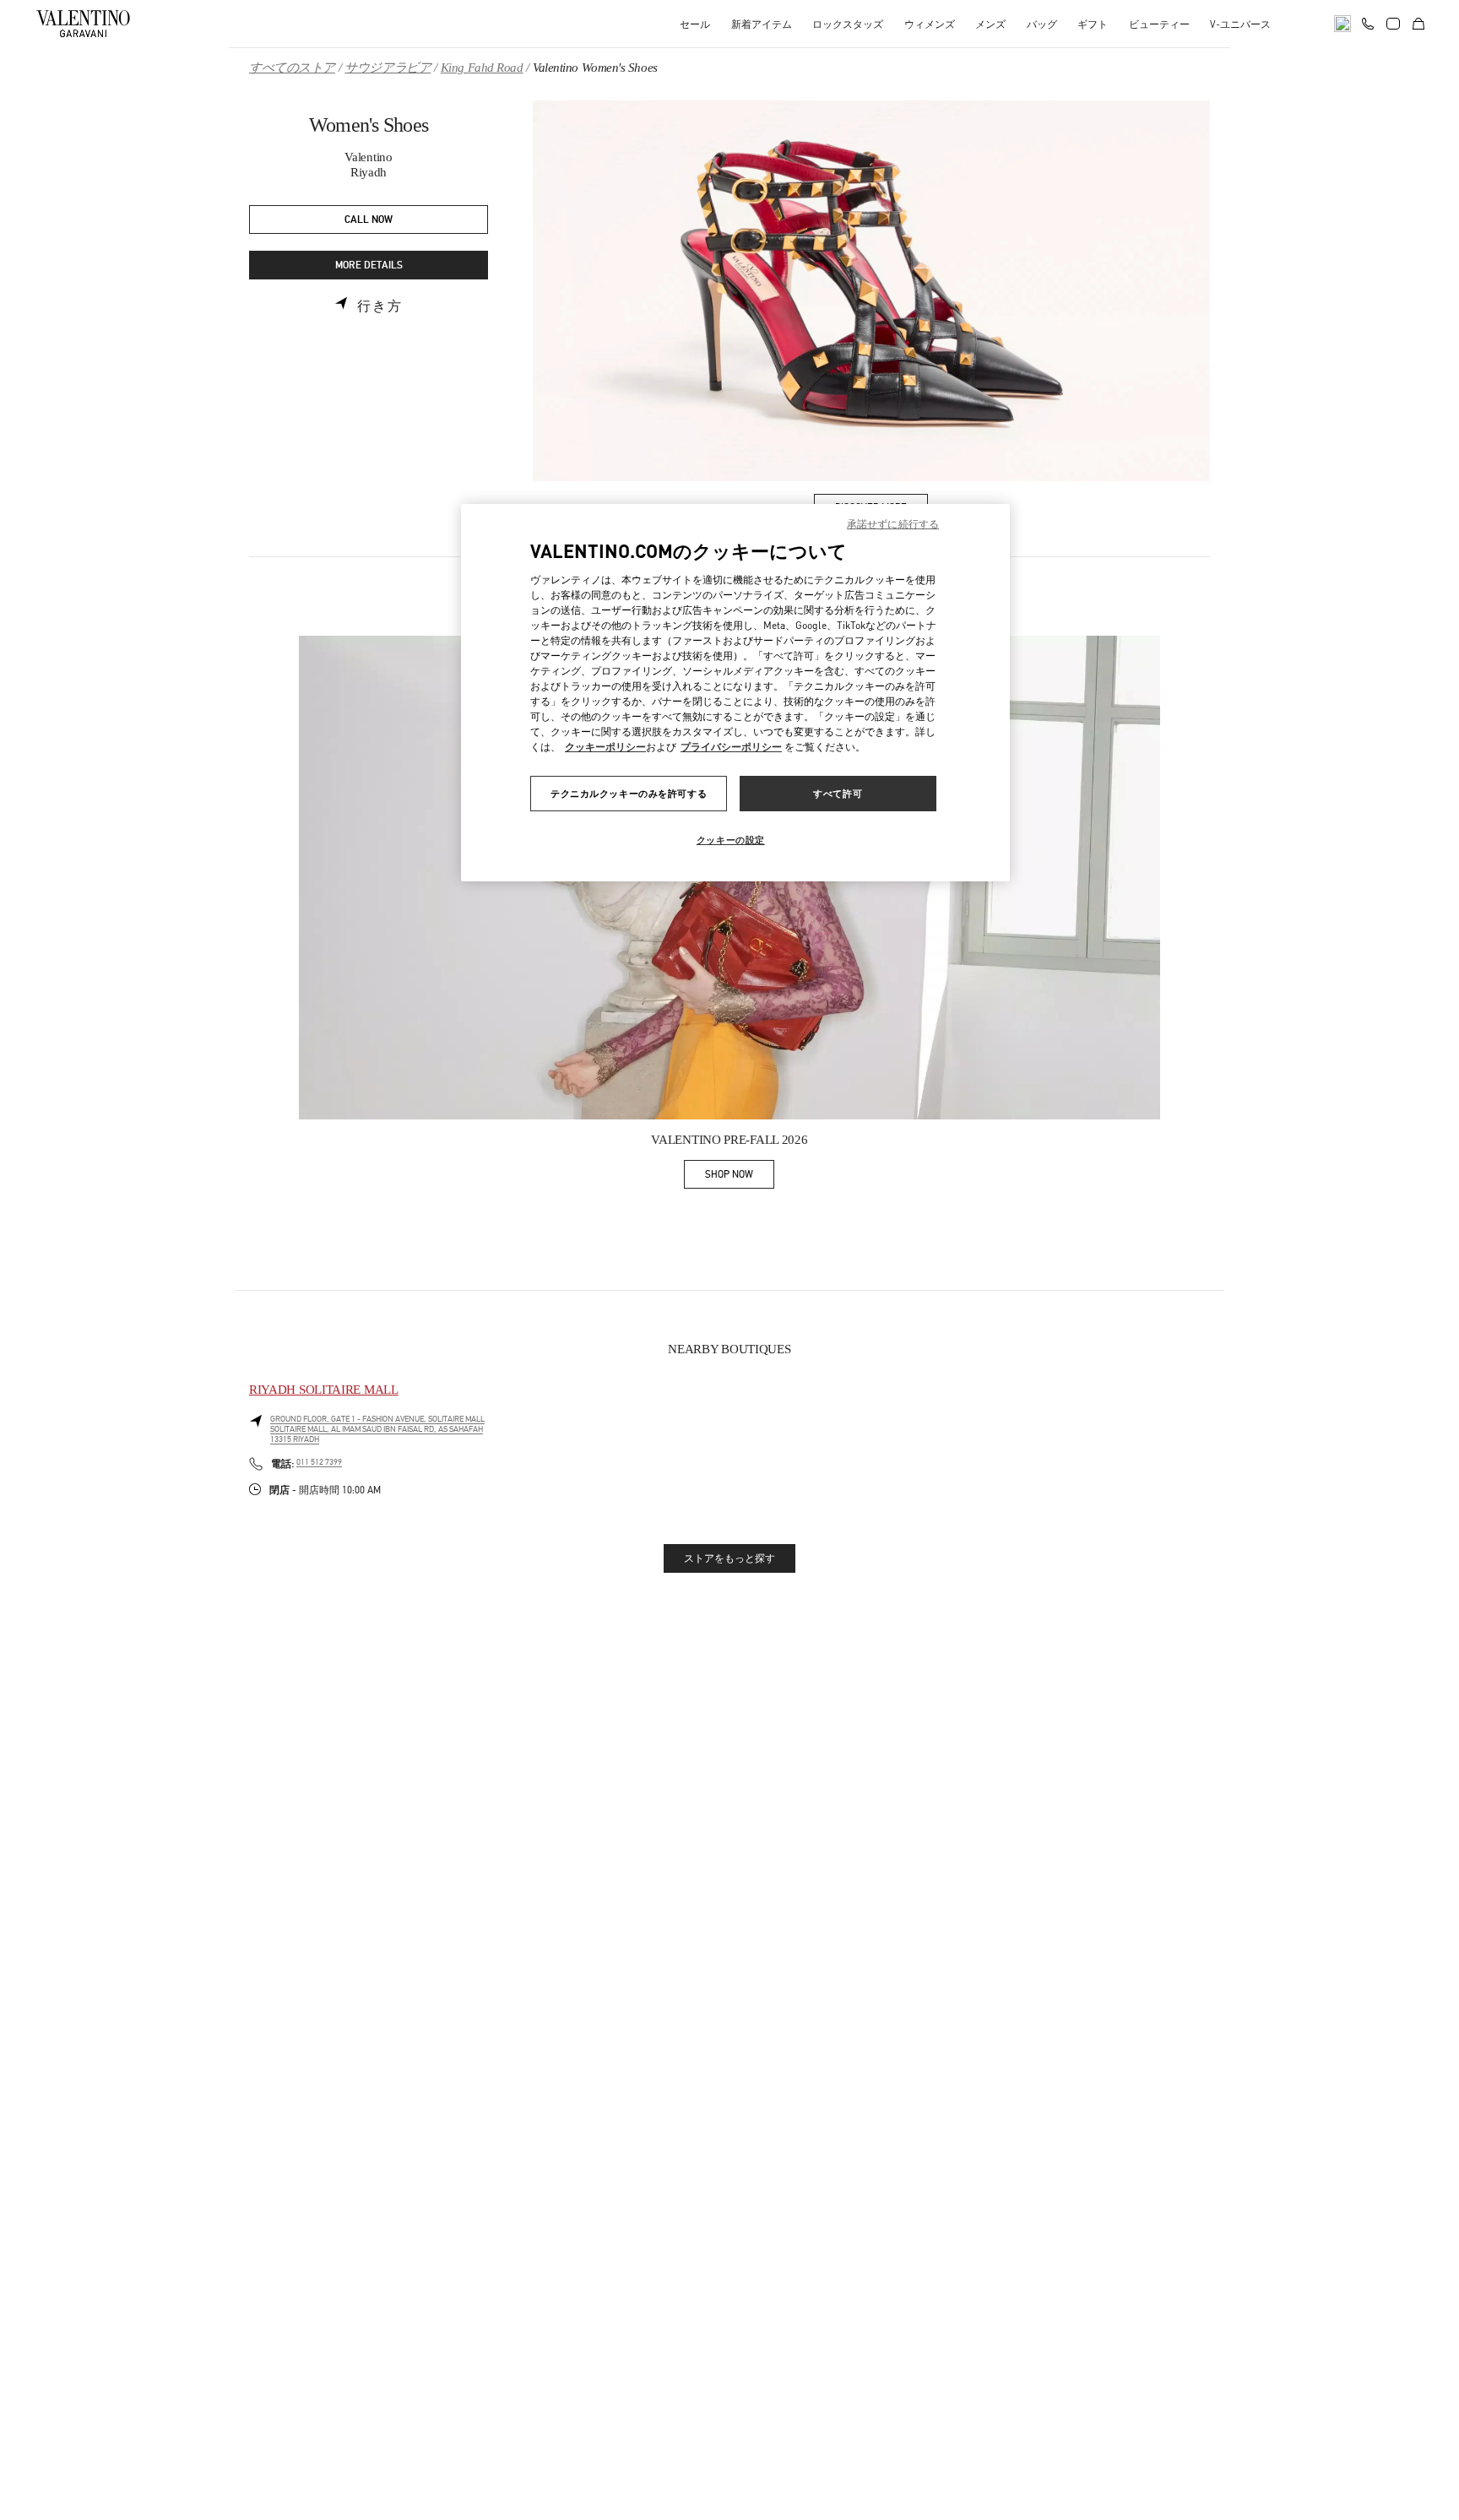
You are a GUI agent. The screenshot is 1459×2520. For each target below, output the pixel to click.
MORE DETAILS (369, 266)
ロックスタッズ (848, 24)
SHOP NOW (740, 1177)
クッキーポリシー (605, 747)
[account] (1393, 24)
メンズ (990, 24)
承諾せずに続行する (893, 524)
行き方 (380, 306)
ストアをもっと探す (729, 1558)
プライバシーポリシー (731, 747)
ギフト (1093, 24)
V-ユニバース (1240, 24)
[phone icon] (1368, 22)
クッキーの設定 (731, 840)
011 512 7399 (319, 1462)
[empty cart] (1418, 24)
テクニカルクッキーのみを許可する (629, 793)
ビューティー (1159, 24)
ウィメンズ (930, 24)
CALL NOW (369, 220)
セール (695, 24)
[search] (1342, 24)
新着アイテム (762, 24)
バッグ (1042, 24)
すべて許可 (838, 793)
